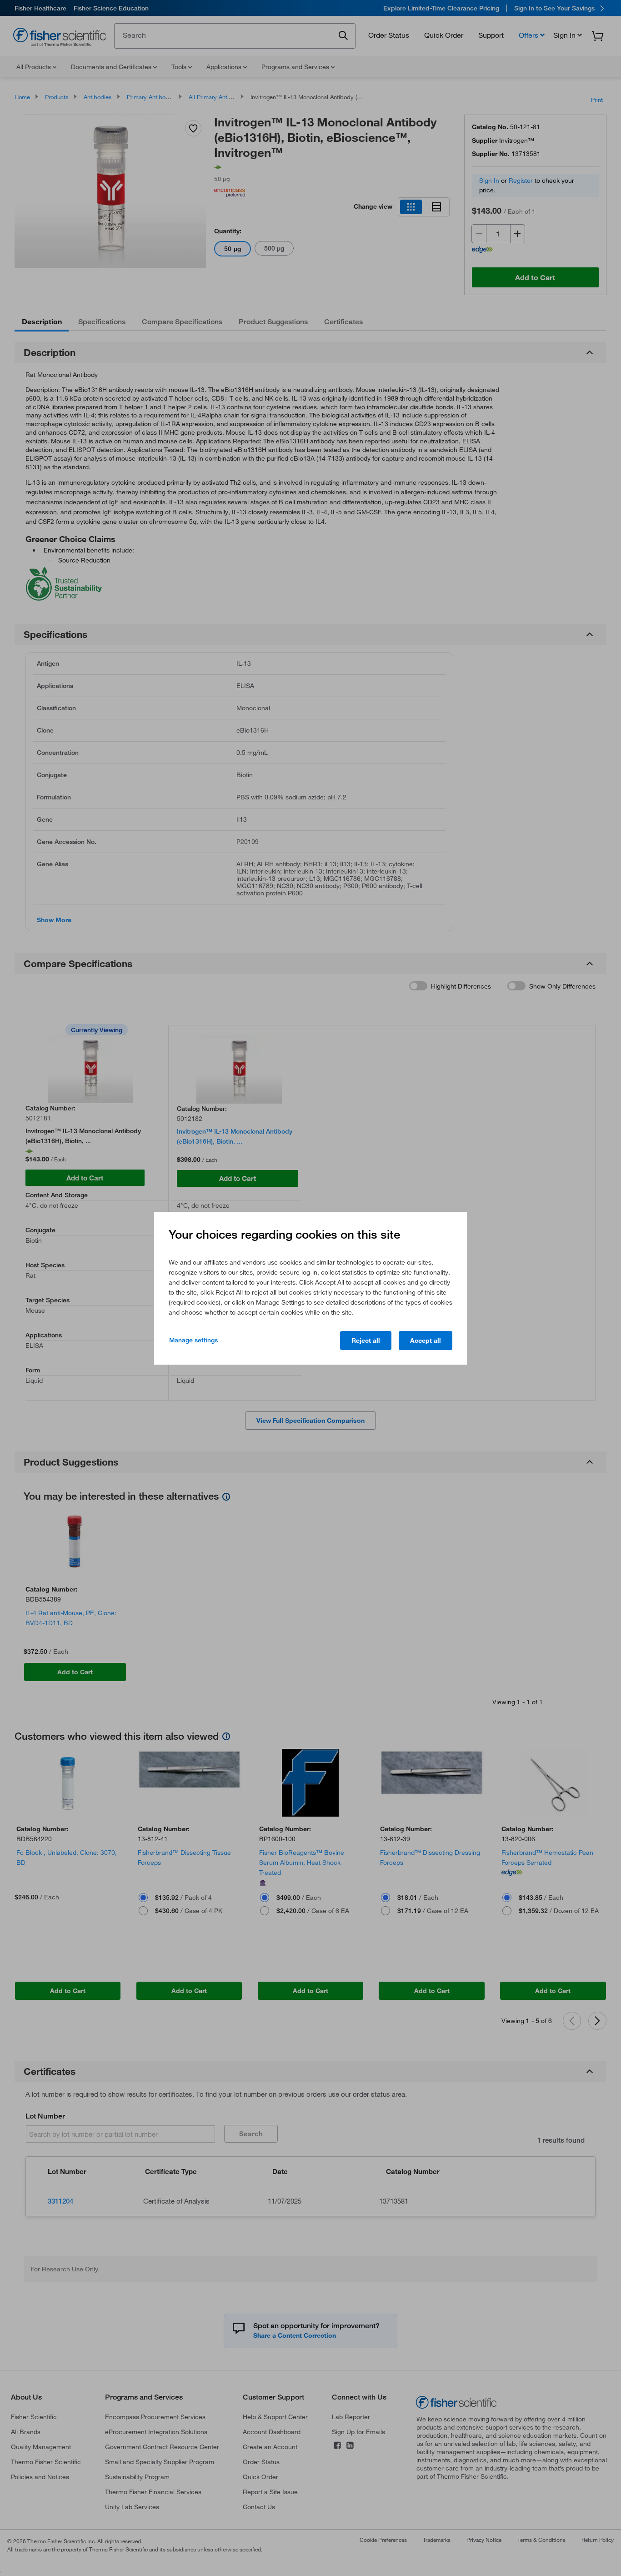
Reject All (366, 1341)
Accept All (426, 1341)
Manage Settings (193, 1340)
